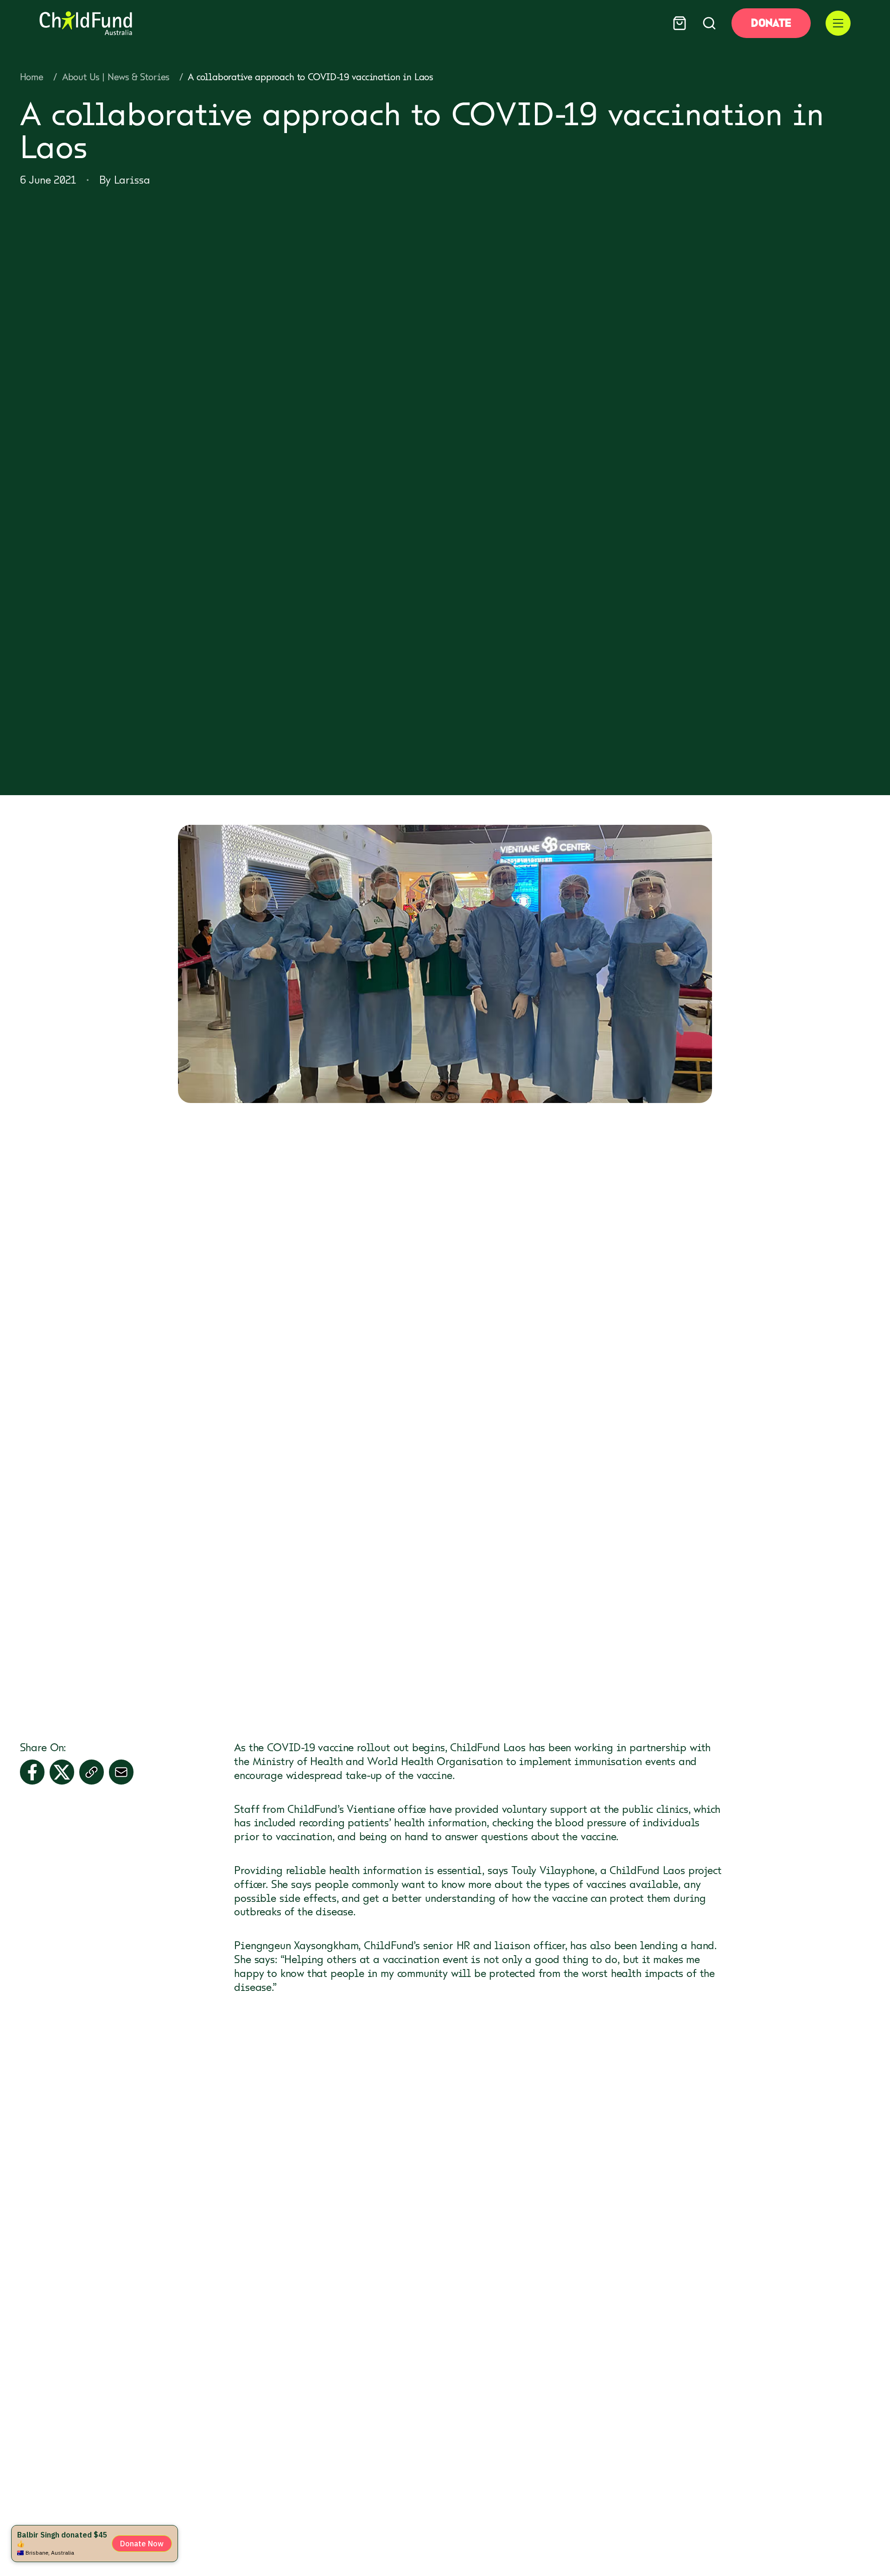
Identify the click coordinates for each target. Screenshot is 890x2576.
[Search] (709, 23)
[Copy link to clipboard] (92, 1772)
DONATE (771, 23)
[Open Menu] (838, 23)
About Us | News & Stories (116, 77)
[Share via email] (121, 1772)
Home (32, 77)
